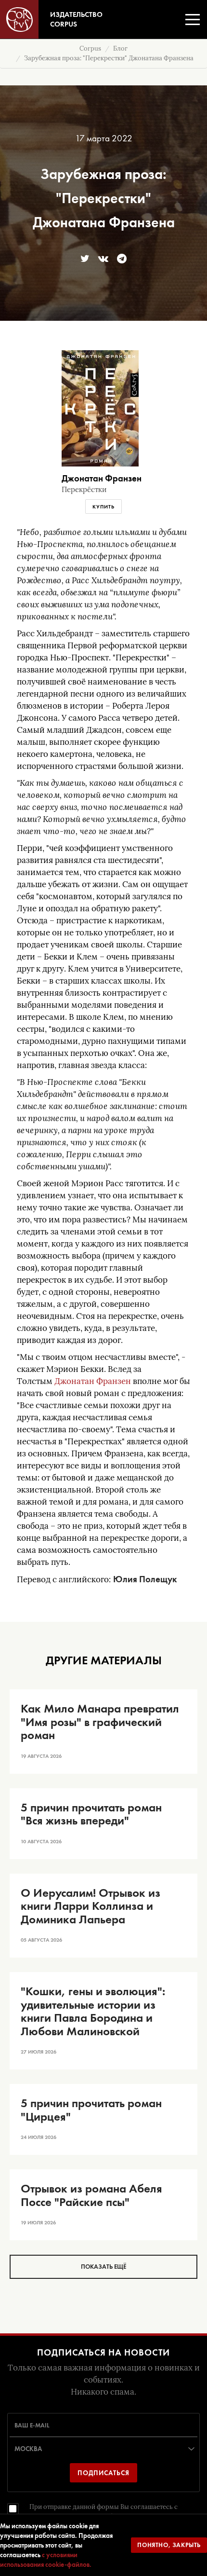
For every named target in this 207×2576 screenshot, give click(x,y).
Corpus (90, 48)
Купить (103, 507)
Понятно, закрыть (169, 2545)
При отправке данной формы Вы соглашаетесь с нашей (103, 2512)
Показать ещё (103, 2267)
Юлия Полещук (145, 1579)
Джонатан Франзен (93, 1381)
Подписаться (103, 2473)
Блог (120, 48)
